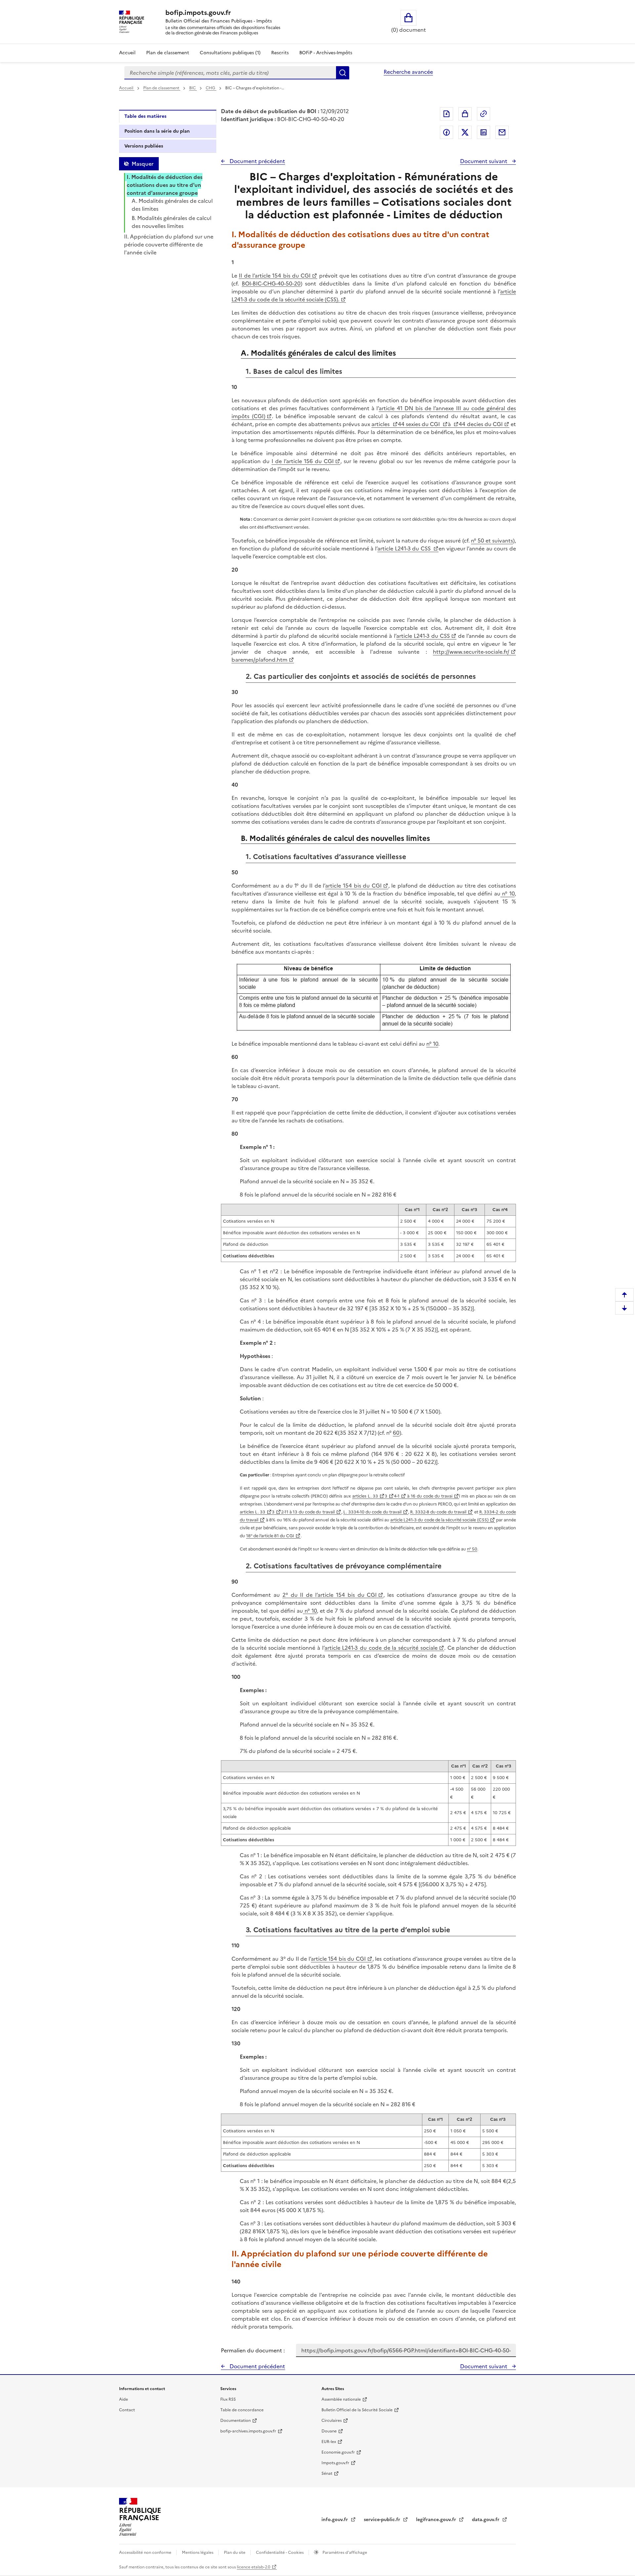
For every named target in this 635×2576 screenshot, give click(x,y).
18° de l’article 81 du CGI (270, 1536)
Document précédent (257, 161)
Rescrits (280, 53)
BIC (193, 88)
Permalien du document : (253, 2350)
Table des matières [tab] (145, 116)
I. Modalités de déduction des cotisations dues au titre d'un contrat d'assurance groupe (165, 185)
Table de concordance (242, 2410)
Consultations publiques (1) (230, 53)
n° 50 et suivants (492, 541)
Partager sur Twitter (465, 132)
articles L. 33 (365, 1496)
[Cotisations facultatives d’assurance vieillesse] (374, 998)
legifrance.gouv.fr (437, 2520)
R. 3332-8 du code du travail (438, 1512)
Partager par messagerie (502, 132)
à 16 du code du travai (429, 1496)
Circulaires (332, 2421)
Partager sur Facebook (446, 132)
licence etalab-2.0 (254, 2567)
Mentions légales (198, 2553)
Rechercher (343, 73)
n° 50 (472, 1549)
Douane (329, 2431)
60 (396, 1433)
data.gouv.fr (486, 2520)
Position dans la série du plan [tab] (157, 131)
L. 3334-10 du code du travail (372, 1512)
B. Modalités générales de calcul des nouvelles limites (171, 222)
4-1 (397, 1496)
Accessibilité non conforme (146, 2553)
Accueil (127, 53)
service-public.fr (383, 2520)
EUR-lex (329, 2442)
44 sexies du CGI (420, 424)
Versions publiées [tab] (144, 146)
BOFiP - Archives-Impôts (326, 53)
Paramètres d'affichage (344, 2553)
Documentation (235, 2421)
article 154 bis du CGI (353, 886)
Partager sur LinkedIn (484, 132)
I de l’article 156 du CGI (303, 461)
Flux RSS (228, 2399)
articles (381, 424)
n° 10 (508, 894)
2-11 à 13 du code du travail (308, 1512)
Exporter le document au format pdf (446, 114)
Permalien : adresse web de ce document (484, 114)
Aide (124, 2399)
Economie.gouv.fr (338, 2452)
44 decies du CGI (481, 424)
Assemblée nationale (341, 2399)
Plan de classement (168, 53)
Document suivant (484, 161)
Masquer (143, 164)
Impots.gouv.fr (335, 2463)
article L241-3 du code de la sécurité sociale (381, 1648)
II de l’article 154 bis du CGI (275, 276)
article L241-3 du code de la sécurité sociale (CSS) (439, 1520)
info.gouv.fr (335, 2520)
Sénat (327, 2473)
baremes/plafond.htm (259, 660)
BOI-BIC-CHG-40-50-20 (271, 284)
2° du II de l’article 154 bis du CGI (330, 1595)
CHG (211, 88)
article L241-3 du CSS (405, 548)
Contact (127, 2410)
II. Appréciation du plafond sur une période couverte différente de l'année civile (169, 244)
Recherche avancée (408, 72)
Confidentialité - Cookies (280, 2553)
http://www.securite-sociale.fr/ (471, 652)
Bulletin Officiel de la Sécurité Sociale (357, 2410)
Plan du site (235, 2553)
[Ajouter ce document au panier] (465, 114)
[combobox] (230, 73)
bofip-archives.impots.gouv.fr (248, 2431)
